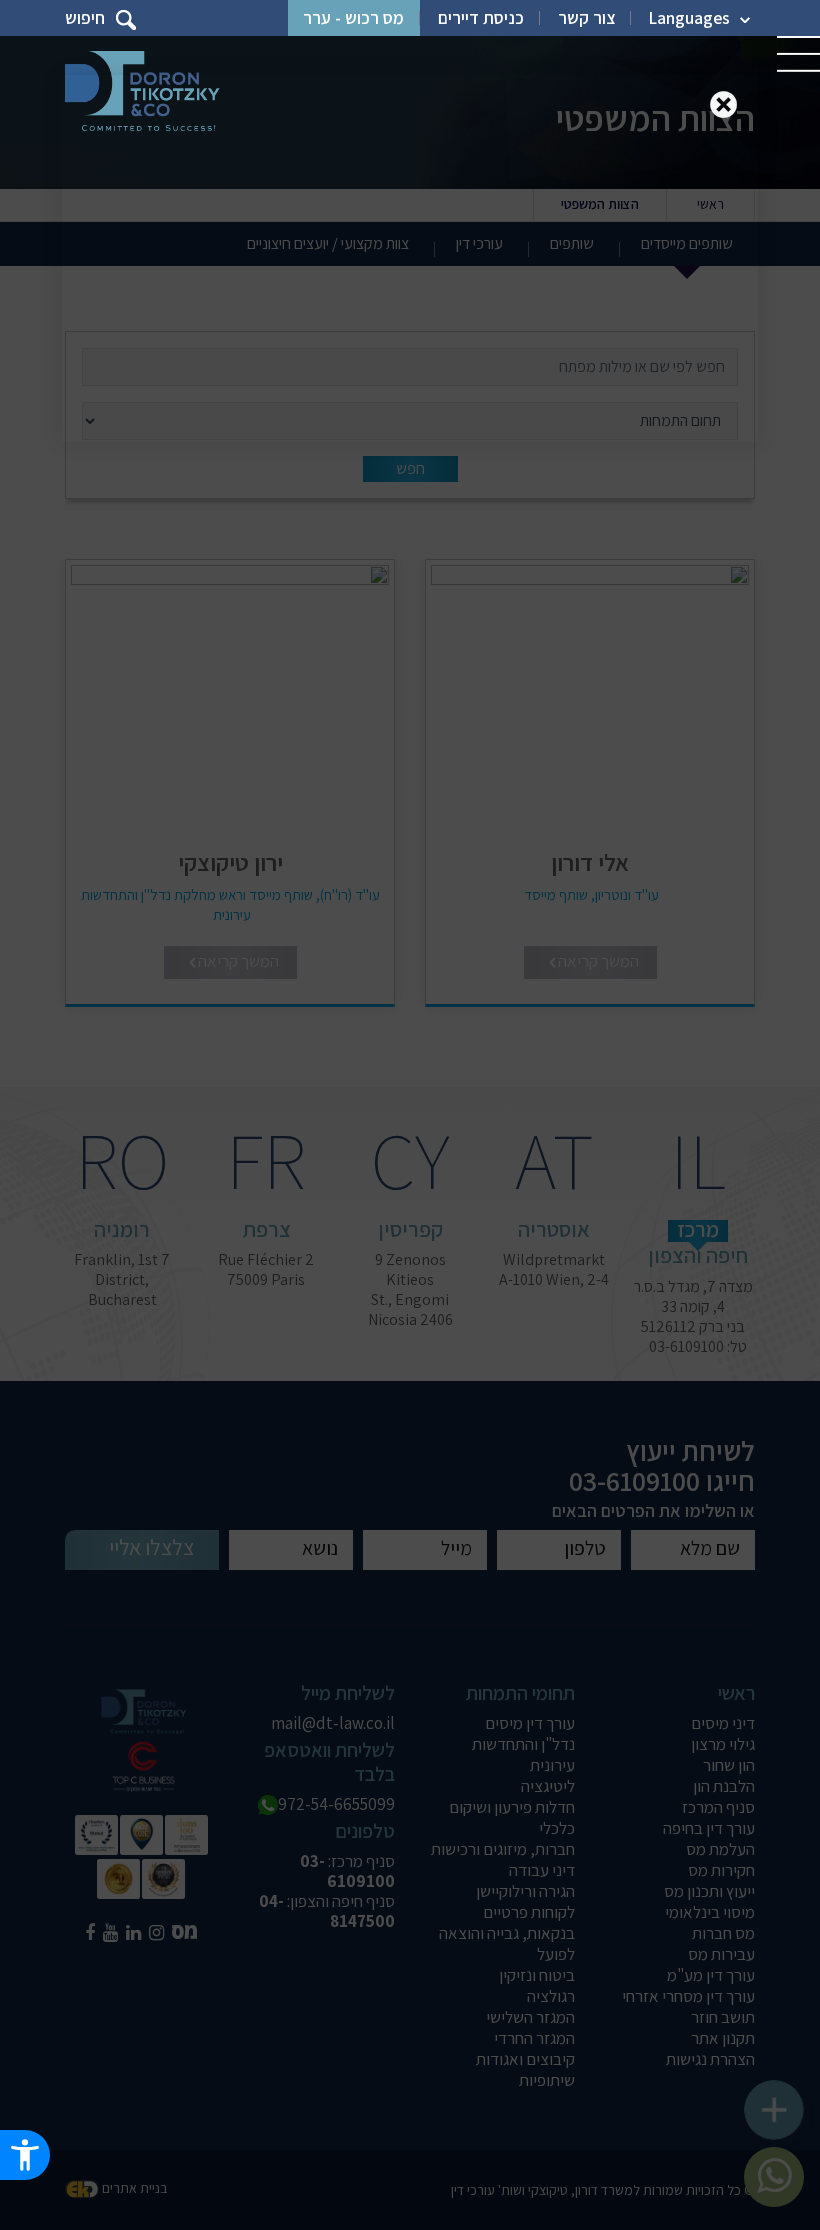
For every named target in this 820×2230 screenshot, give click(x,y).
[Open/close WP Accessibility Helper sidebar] (25, 2155)
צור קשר (586, 18)
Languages (689, 18)
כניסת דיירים (481, 18)
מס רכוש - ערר (353, 18)
